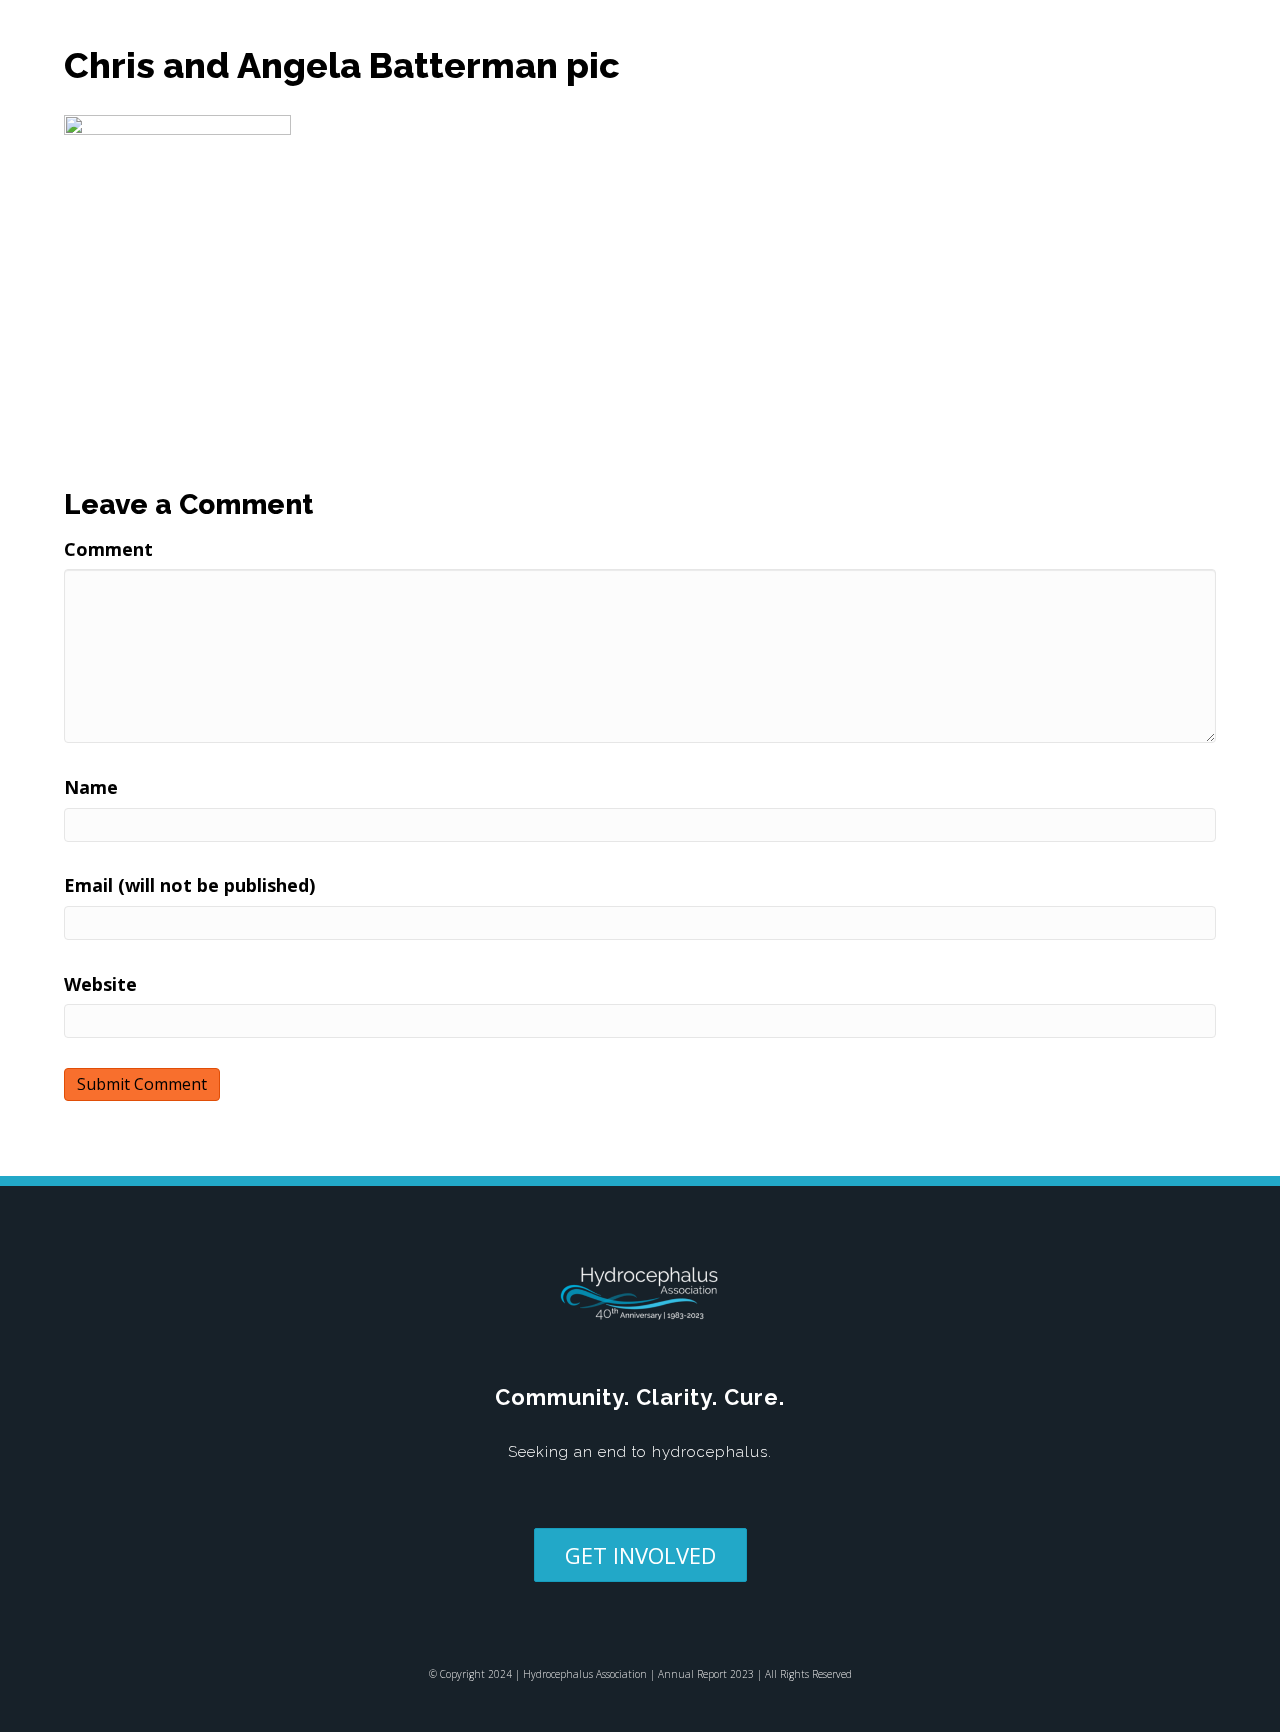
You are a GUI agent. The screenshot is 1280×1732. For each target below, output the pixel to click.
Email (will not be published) (189, 885)
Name (91, 787)
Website (100, 984)
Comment (108, 549)
